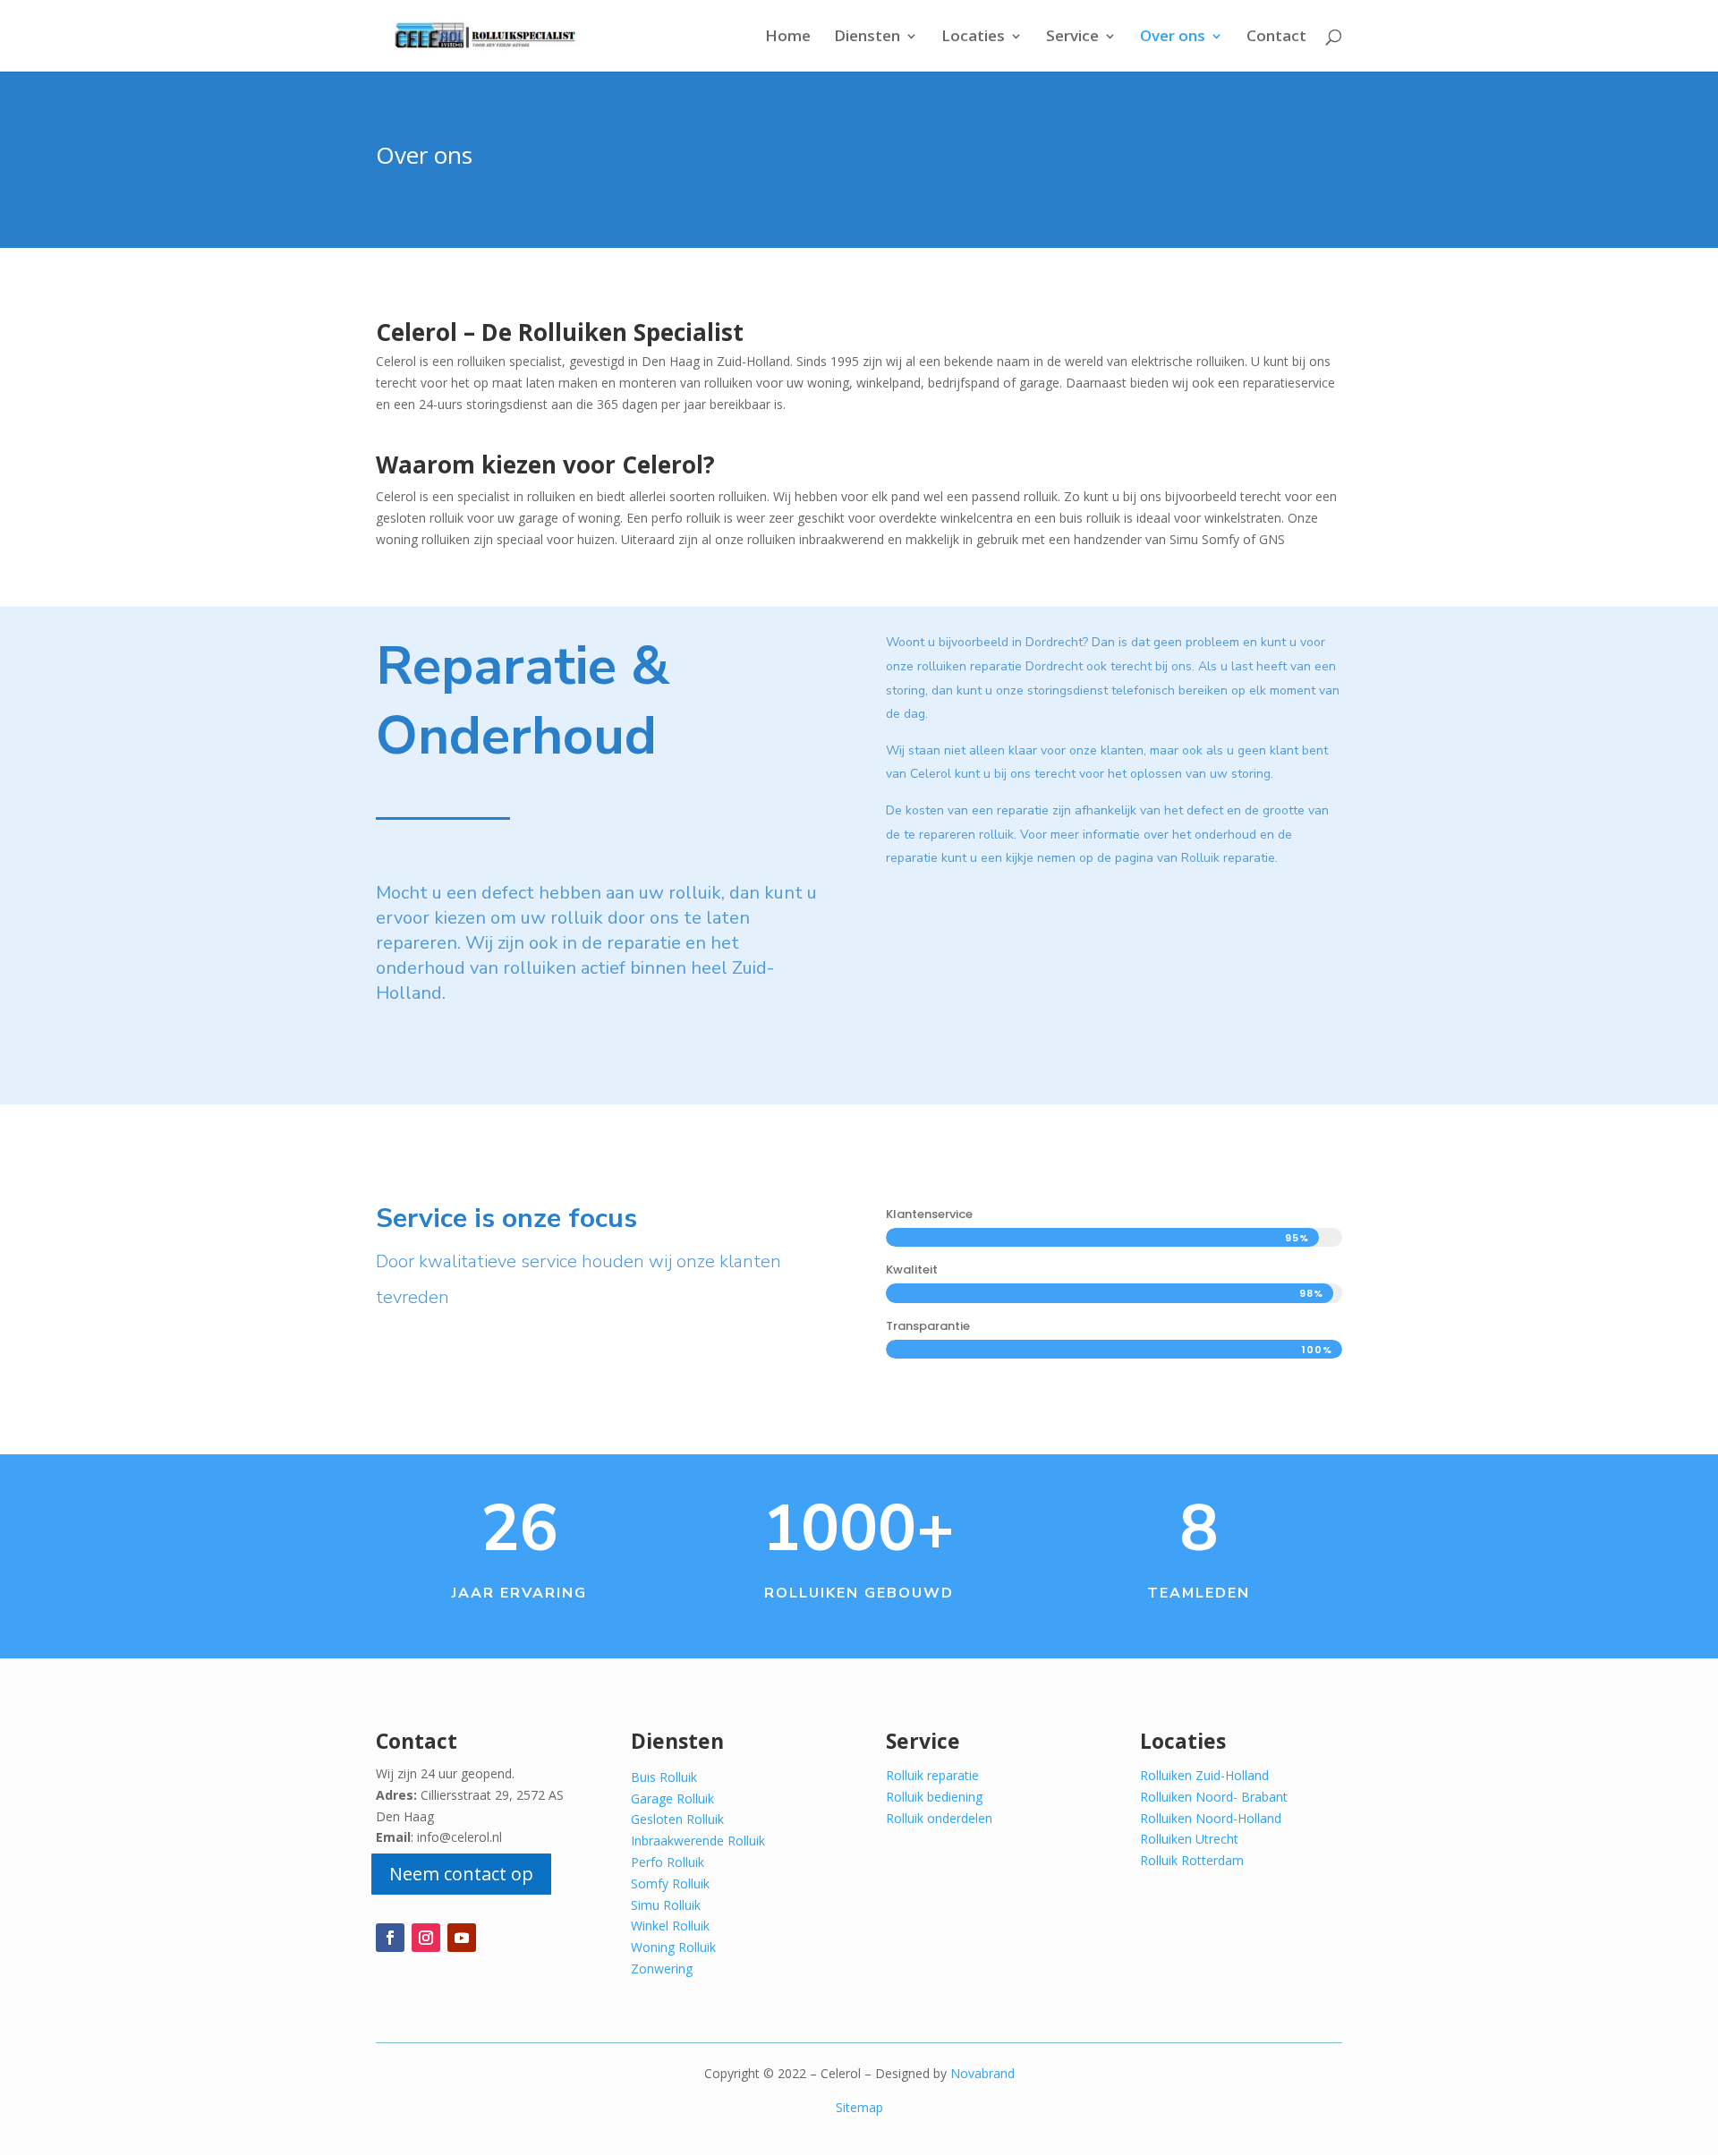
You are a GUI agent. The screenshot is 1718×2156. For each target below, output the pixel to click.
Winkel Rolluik (670, 1926)
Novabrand (982, 2073)
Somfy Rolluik (670, 1883)
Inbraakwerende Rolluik (698, 1841)
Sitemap (859, 2107)
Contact (1276, 38)
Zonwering (662, 1969)
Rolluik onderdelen (939, 1818)
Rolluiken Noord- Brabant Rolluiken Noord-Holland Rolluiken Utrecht (1214, 1818)
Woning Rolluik (673, 1947)
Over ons (1173, 38)
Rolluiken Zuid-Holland (1204, 1775)
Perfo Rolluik (668, 1862)
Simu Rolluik (666, 1905)
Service (1072, 38)
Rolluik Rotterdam (1192, 1860)
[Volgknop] (390, 1938)
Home (788, 38)
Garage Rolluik (672, 1798)
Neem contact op (461, 1874)
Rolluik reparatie (932, 1775)
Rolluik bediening (934, 1797)
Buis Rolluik (664, 1777)
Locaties (973, 38)
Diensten (867, 38)
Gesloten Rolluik (677, 1819)
